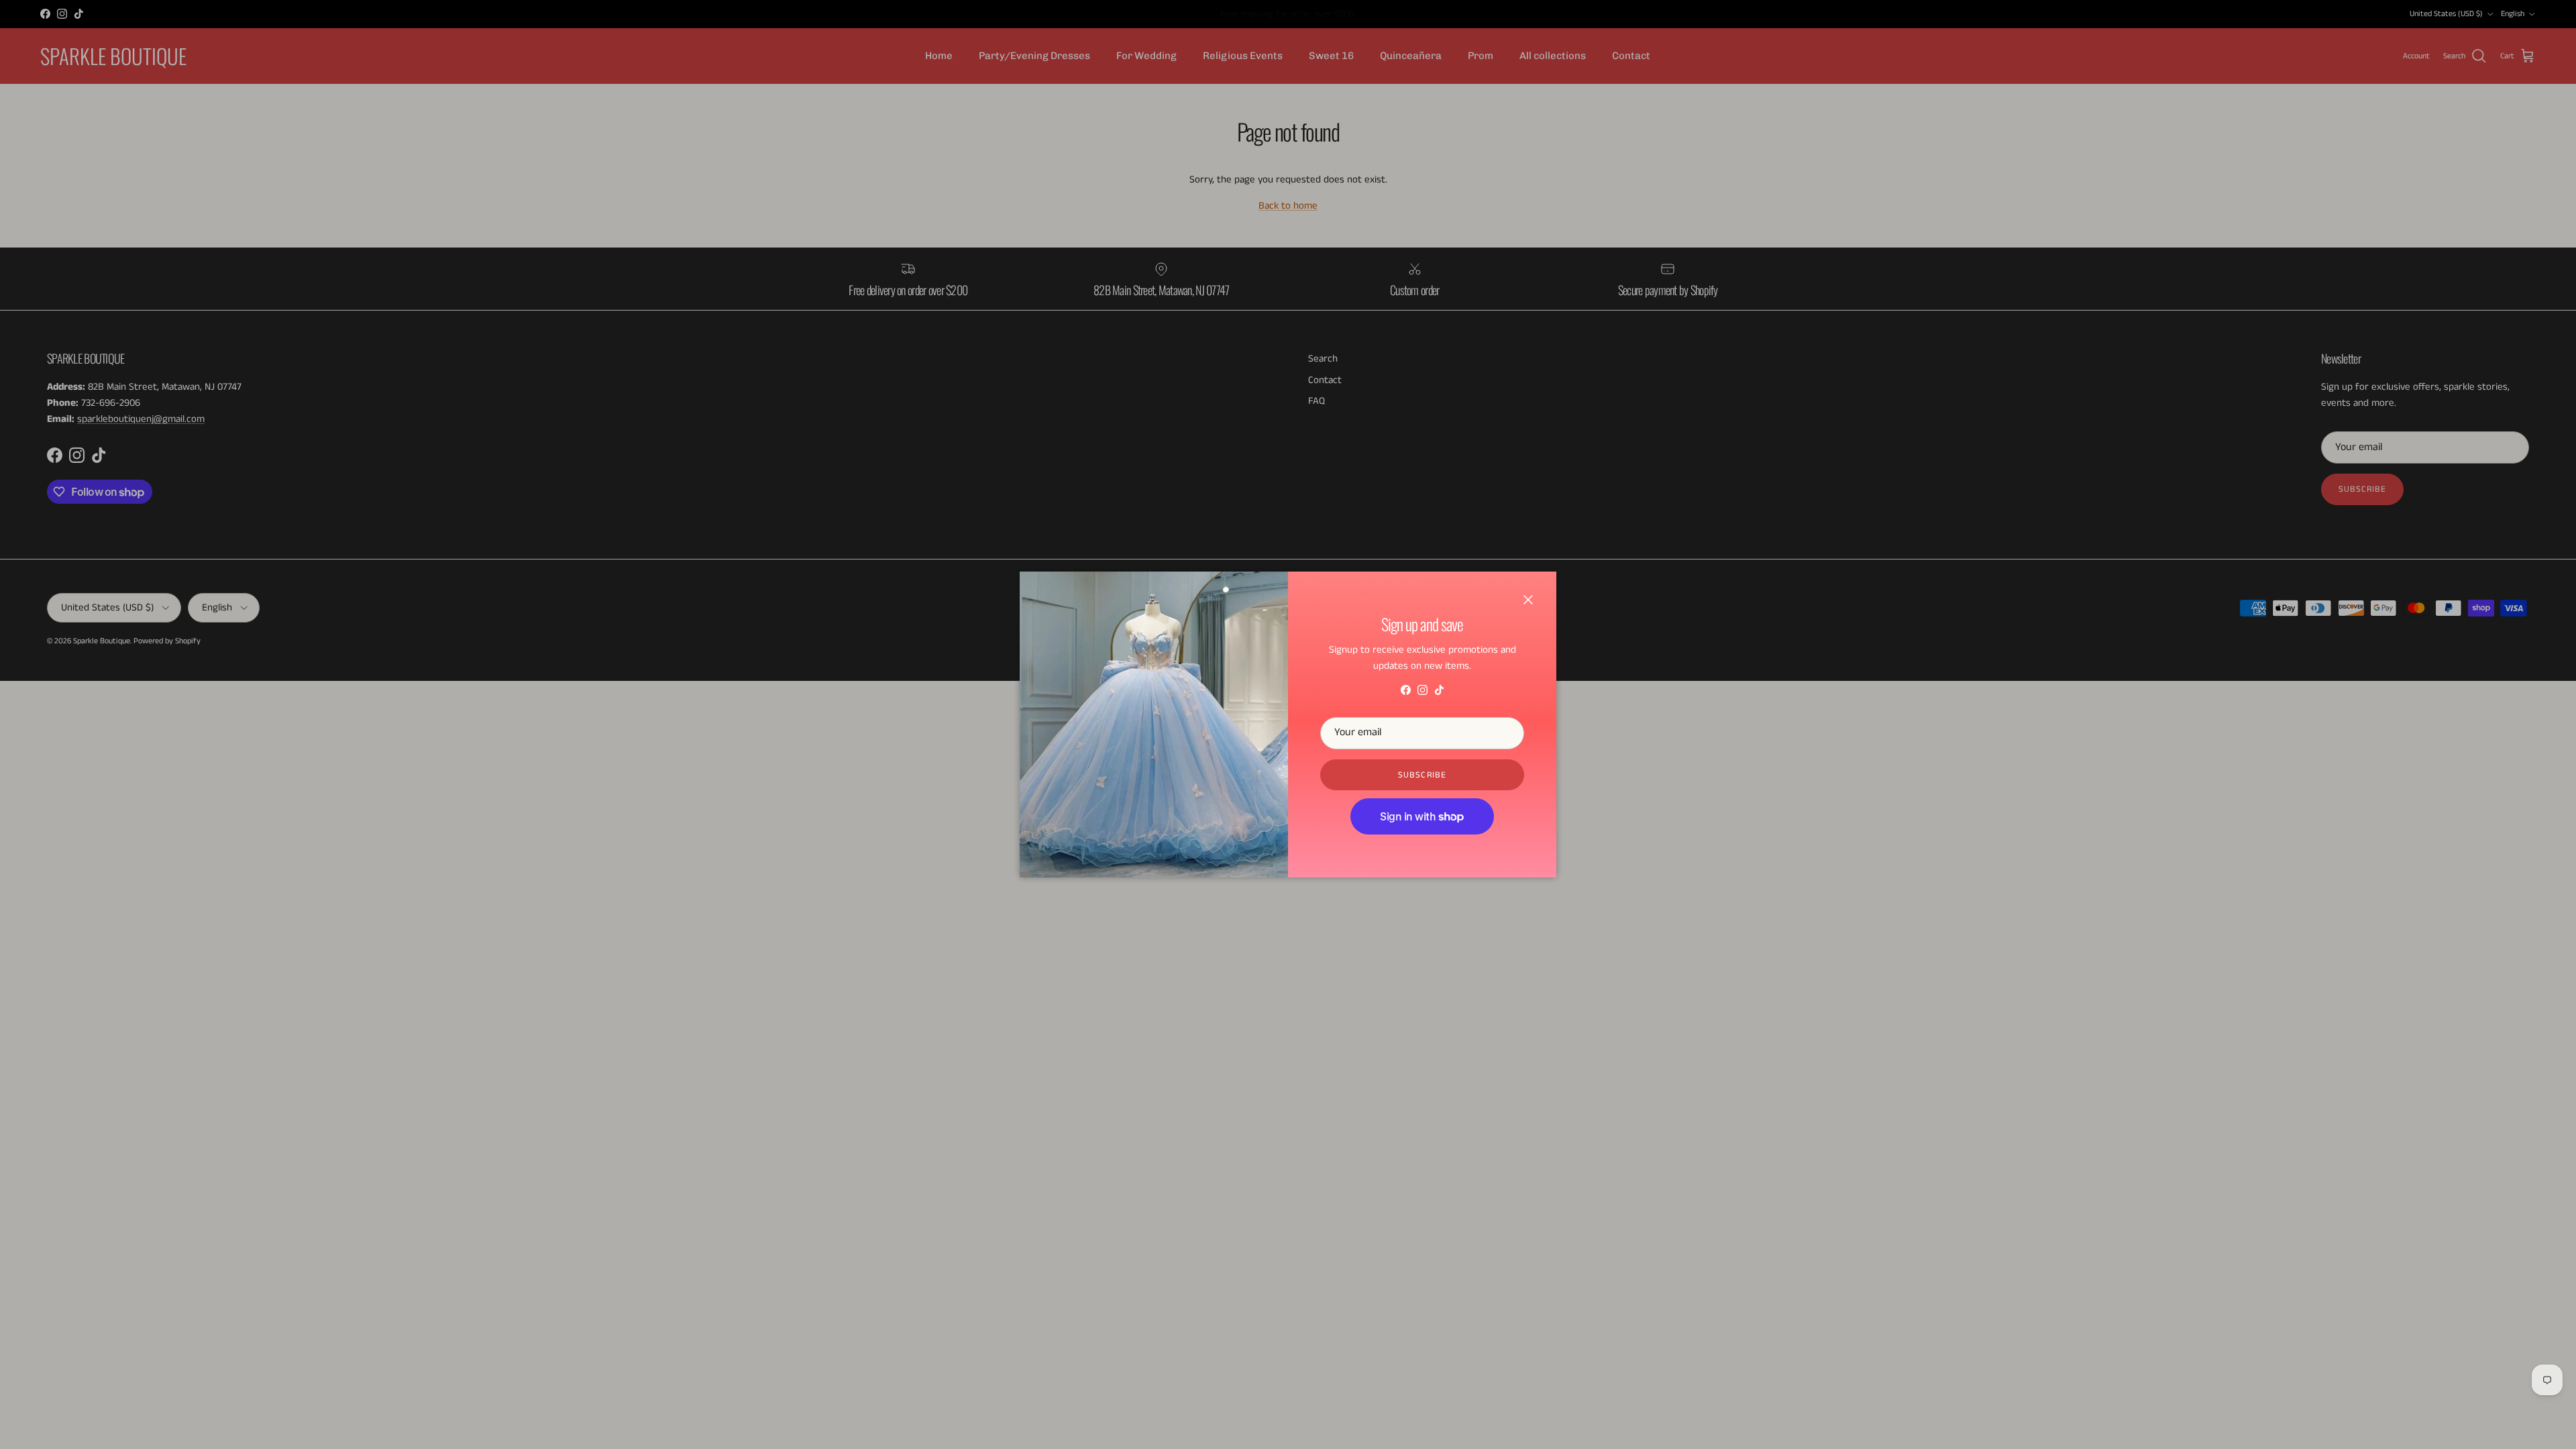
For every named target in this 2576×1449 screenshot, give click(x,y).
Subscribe (1422, 775)
